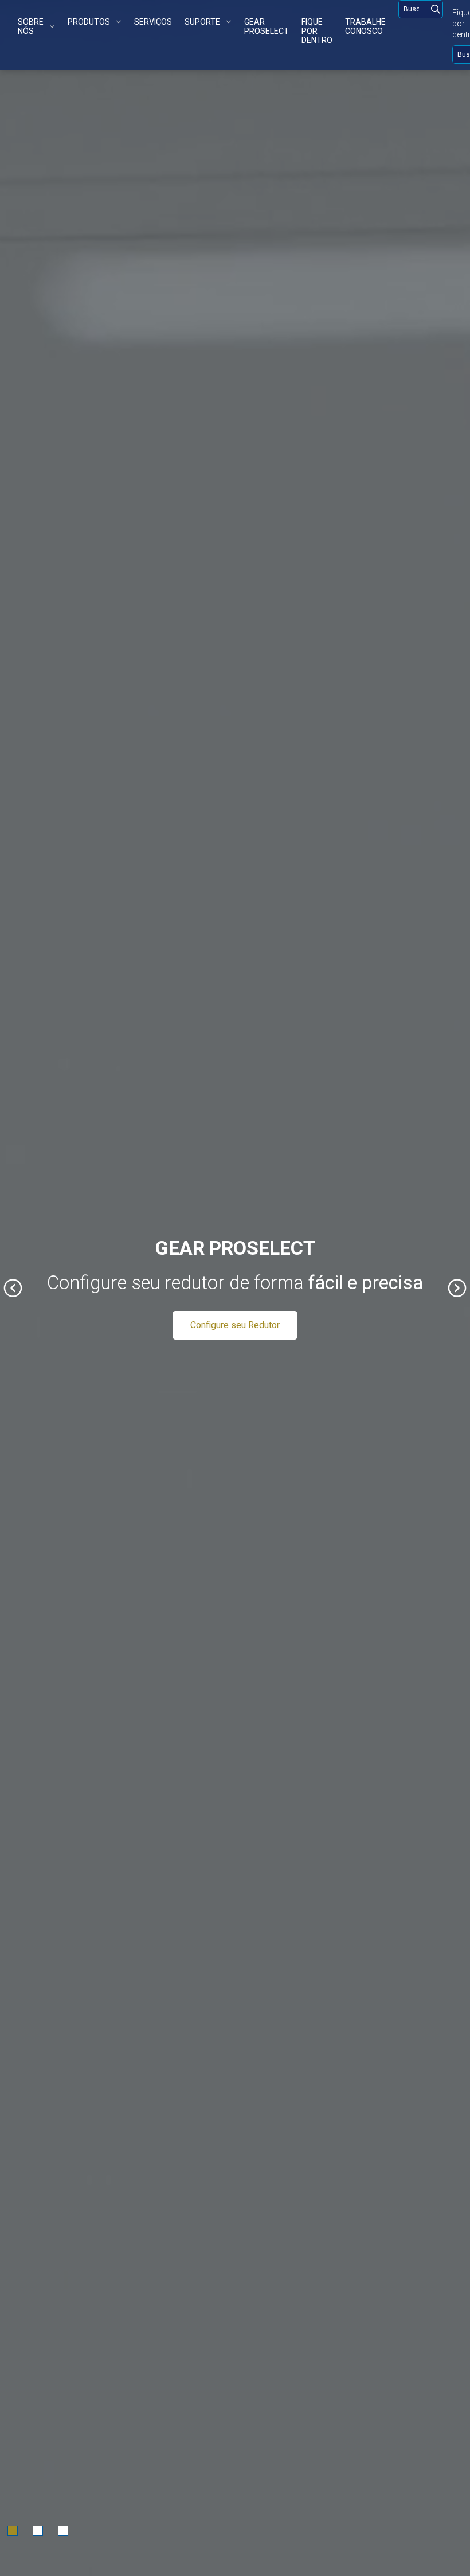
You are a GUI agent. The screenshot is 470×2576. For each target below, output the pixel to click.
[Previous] (13, 1288)
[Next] (457, 1288)
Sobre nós (31, 26)
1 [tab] (13, 2531)
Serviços (153, 22)
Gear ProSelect (267, 26)
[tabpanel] (235, 1288)
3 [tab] (63, 2531)
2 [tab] (38, 2531)
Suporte (202, 22)
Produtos (89, 22)
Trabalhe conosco (365, 26)
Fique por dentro (317, 31)
